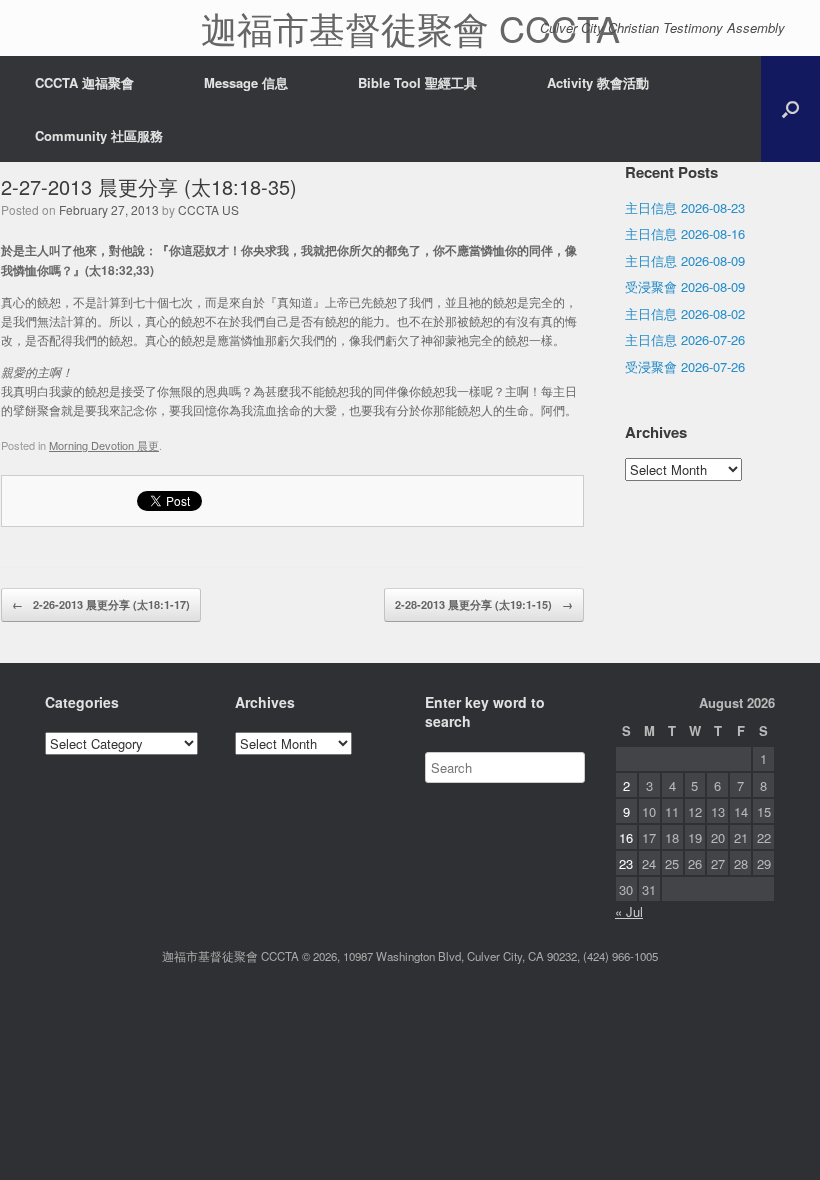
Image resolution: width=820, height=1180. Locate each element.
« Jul (629, 911)
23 (626, 863)
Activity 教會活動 (598, 82)
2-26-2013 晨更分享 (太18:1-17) (101, 604)
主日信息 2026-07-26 (685, 339)
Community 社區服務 (99, 135)
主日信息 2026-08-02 (685, 313)
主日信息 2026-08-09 (685, 260)
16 (626, 837)
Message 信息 (246, 82)
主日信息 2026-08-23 (685, 207)
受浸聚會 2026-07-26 (685, 366)
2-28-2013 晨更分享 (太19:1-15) (484, 604)
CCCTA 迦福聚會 (84, 82)
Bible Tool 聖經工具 (417, 82)
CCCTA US (208, 209)
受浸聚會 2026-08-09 (685, 286)
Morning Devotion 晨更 (104, 445)
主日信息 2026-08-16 (685, 233)
